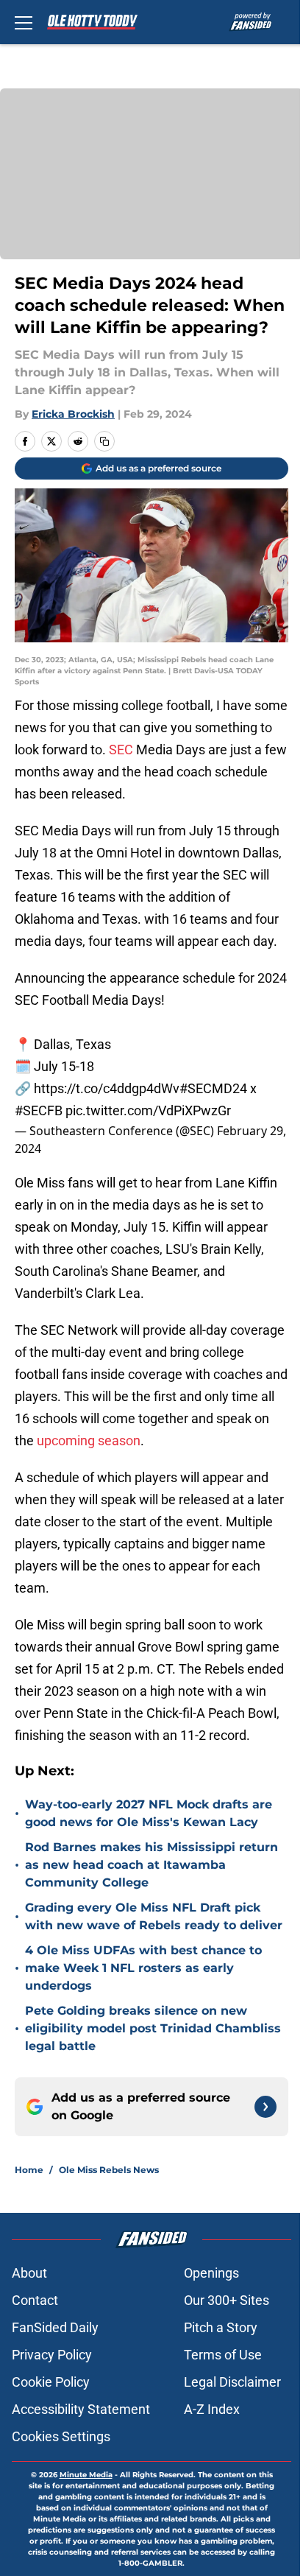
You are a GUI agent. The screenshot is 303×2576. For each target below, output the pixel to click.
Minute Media (86, 2475)
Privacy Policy (52, 2355)
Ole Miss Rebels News (109, 2170)
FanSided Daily (55, 2327)
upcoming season (89, 1440)
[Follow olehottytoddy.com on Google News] (265, 2107)
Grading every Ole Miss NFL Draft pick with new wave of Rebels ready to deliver (154, 1916)
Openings (211, 2273)
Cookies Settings (61, 2436)
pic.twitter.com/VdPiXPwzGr (148, 1110)
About (29, 2273)
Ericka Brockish (73, 414)
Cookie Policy (51, 2382)
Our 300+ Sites (227, 2300)
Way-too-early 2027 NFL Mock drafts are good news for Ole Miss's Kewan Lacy (149, 1813)
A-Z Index (212, 2409)
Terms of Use (223, 2355)
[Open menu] (24, 22)
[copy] (104, 441)
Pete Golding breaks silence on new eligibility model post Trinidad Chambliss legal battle (153, 2028)
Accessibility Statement (81, 2409)
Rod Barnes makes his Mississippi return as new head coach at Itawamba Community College (151, 1865)
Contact (35, 2300)
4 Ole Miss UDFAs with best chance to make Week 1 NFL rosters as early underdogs (143, 1968)
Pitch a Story (221, 2327)
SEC (121, 750)
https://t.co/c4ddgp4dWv (107, 1088)
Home (29, 2170)
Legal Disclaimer (232, 2382)
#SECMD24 (213, 1088)
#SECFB (39, 1110)
